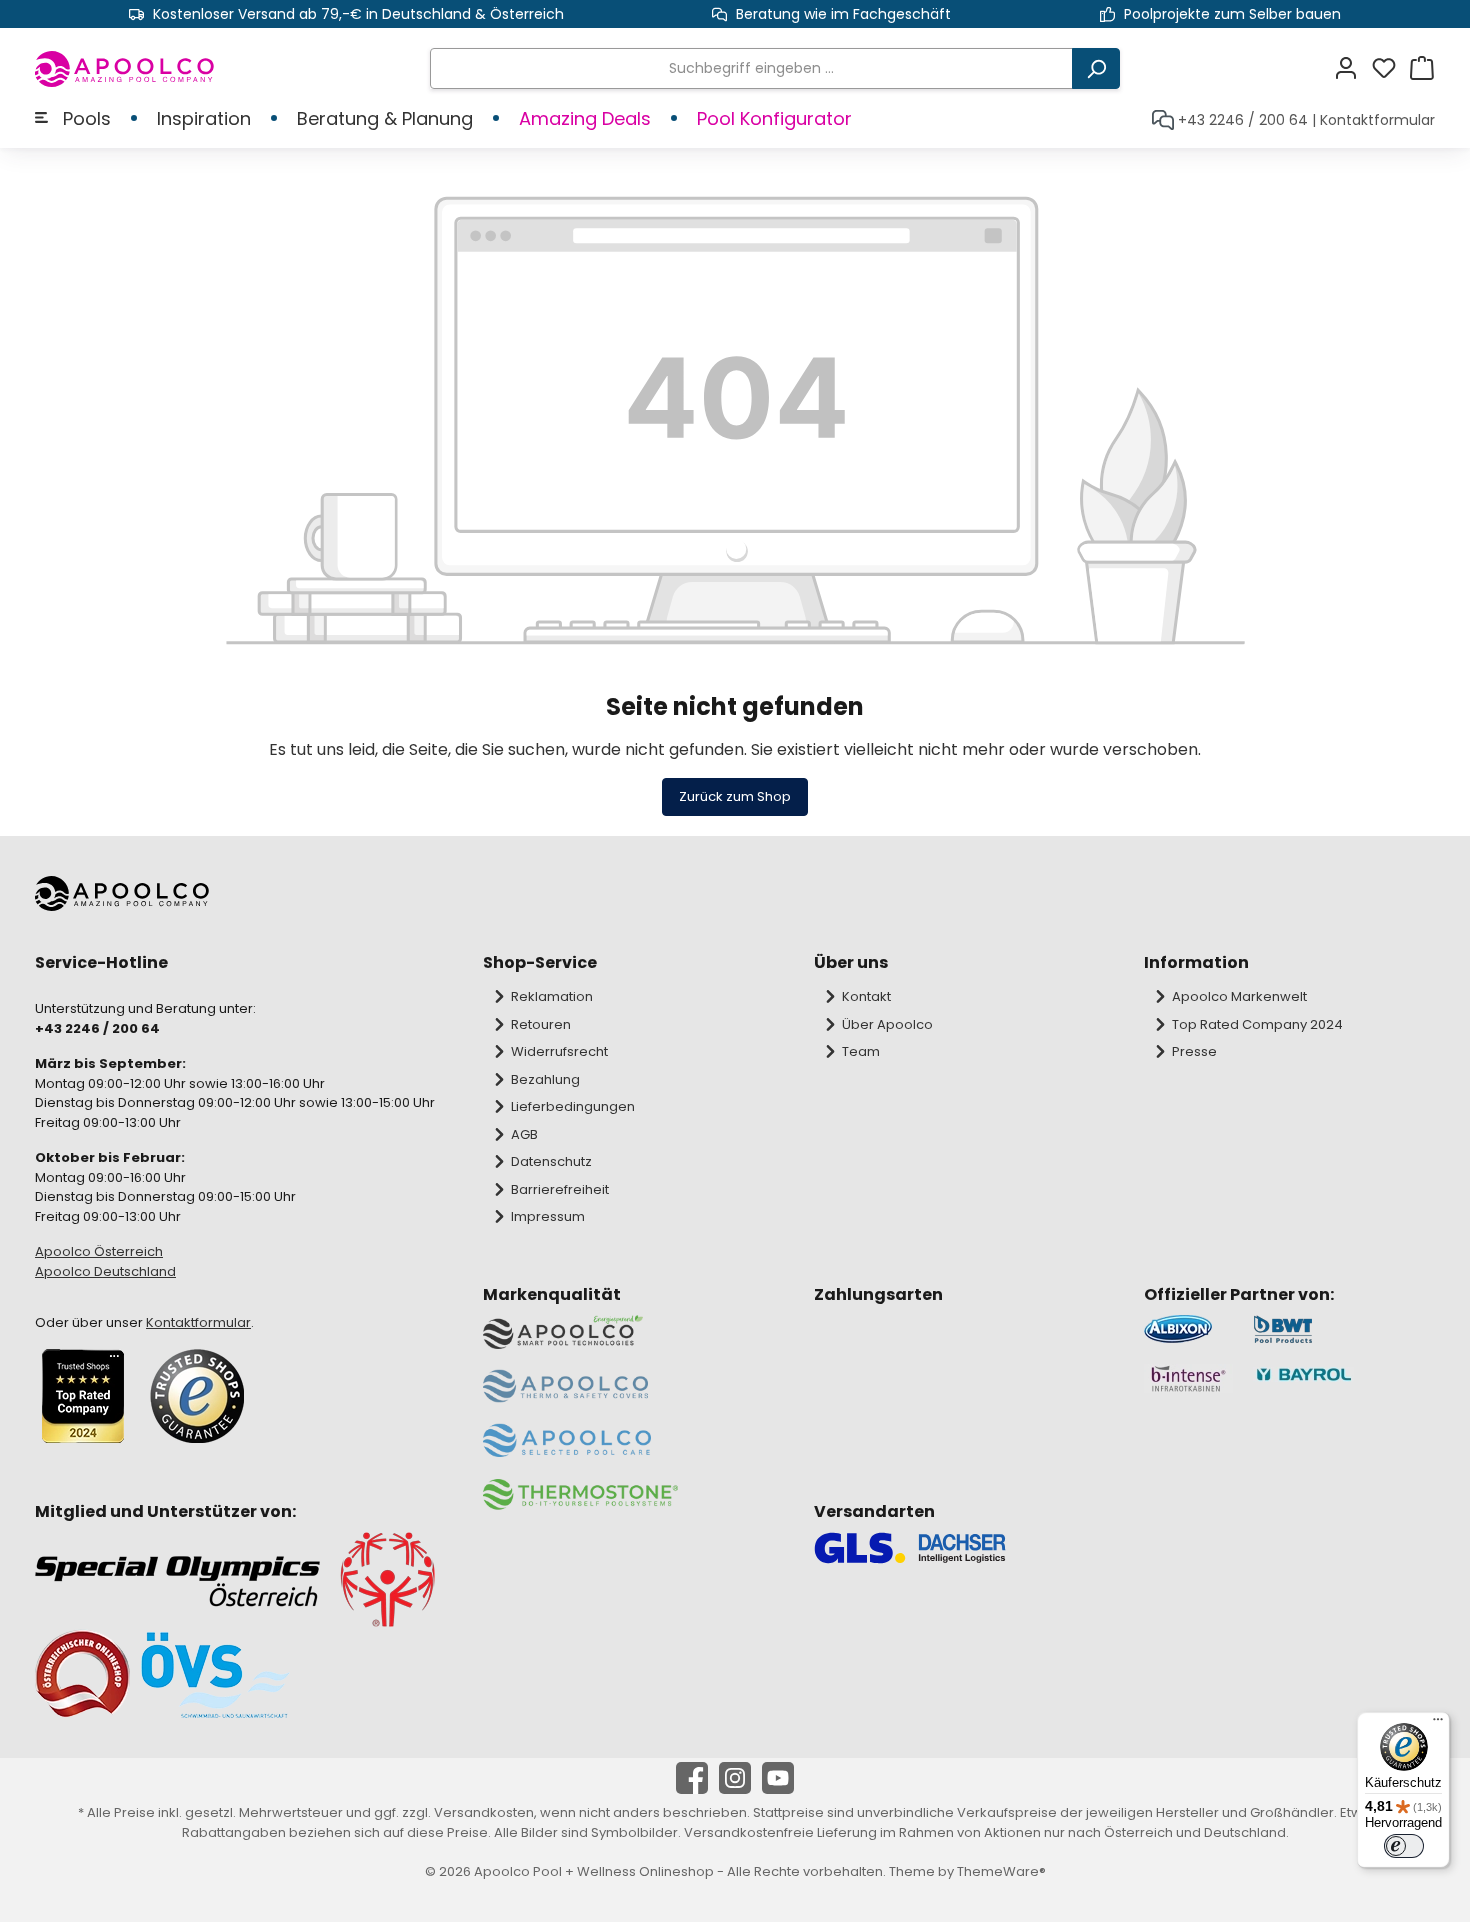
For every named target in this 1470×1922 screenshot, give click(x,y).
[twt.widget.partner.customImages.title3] (1188, 1378)
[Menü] (1438, 1724)
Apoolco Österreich (99, 1251)
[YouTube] (778, 1778)
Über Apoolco (887, 1024)
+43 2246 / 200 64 (1243, 120)
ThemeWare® (1001, 1871)
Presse (1194, 1051)
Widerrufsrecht (559, 1051)
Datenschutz (551, 1161)
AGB (524, 1134)
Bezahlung (545, 1079)
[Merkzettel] (1390, 68)
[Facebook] (692, 1778)
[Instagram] (735, 1778)
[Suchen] (1096, 68)
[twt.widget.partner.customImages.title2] (1344, 1329)
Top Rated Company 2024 (1257, 1024)
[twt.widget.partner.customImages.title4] (1344, 1378)
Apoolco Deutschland (105, 1271)
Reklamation (552, 996)
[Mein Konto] (1352, 68)
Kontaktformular (1377, 120)
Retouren (541, 1024)
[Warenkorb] (1422, 68)
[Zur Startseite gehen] (125, 69)
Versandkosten (484, 1812)
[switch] (1404, 1846)
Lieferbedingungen (573, 1106)
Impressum (548, 1216)
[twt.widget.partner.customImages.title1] (1188, 1329)
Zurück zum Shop (735, 796)
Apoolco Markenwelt (1239, 996)
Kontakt (866, 996)
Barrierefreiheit (560, 1189)
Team (861, 1051)
